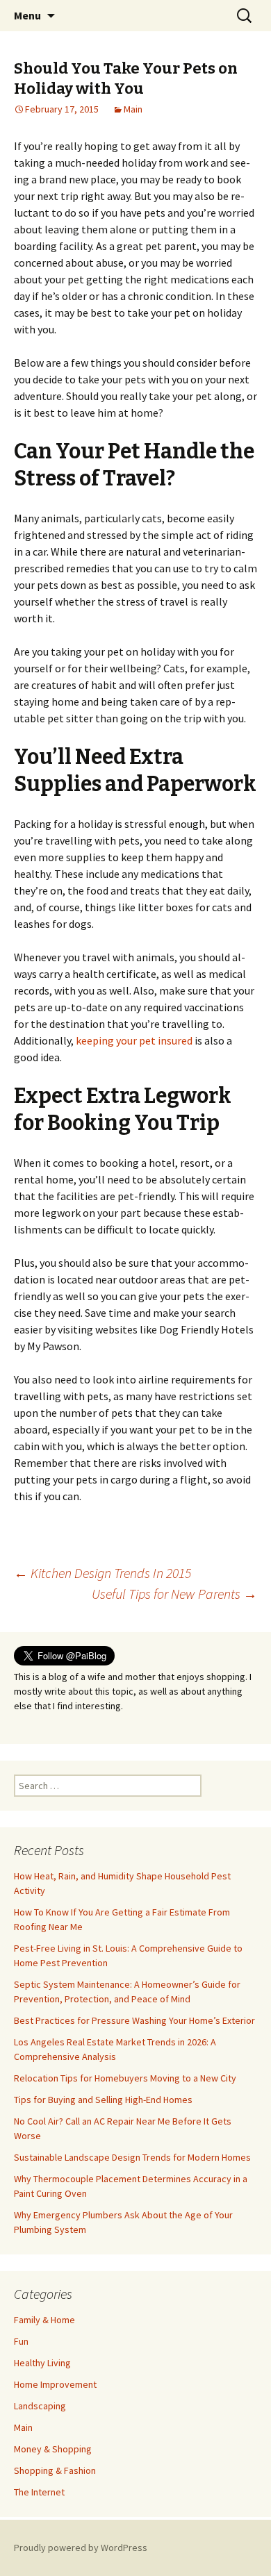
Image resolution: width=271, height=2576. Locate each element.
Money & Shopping (53, 2449)
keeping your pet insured (134, 1040)
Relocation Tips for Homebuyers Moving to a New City (125, 2078)
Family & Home (44, 2320)
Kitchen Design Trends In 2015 (102, 1573)
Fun (21, 2341)
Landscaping (40, 2406)
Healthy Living (42, 2363)
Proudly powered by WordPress (81, 2548)
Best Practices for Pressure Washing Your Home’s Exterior (134, 2020)
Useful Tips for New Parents (174, 1594)
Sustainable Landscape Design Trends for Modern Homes (132, 2157)
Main (133, 109)
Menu (27, 15)
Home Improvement (55, 2384)
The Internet (39, 2492)
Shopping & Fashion (55, 2470)
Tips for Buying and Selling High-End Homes (103, 2100)
